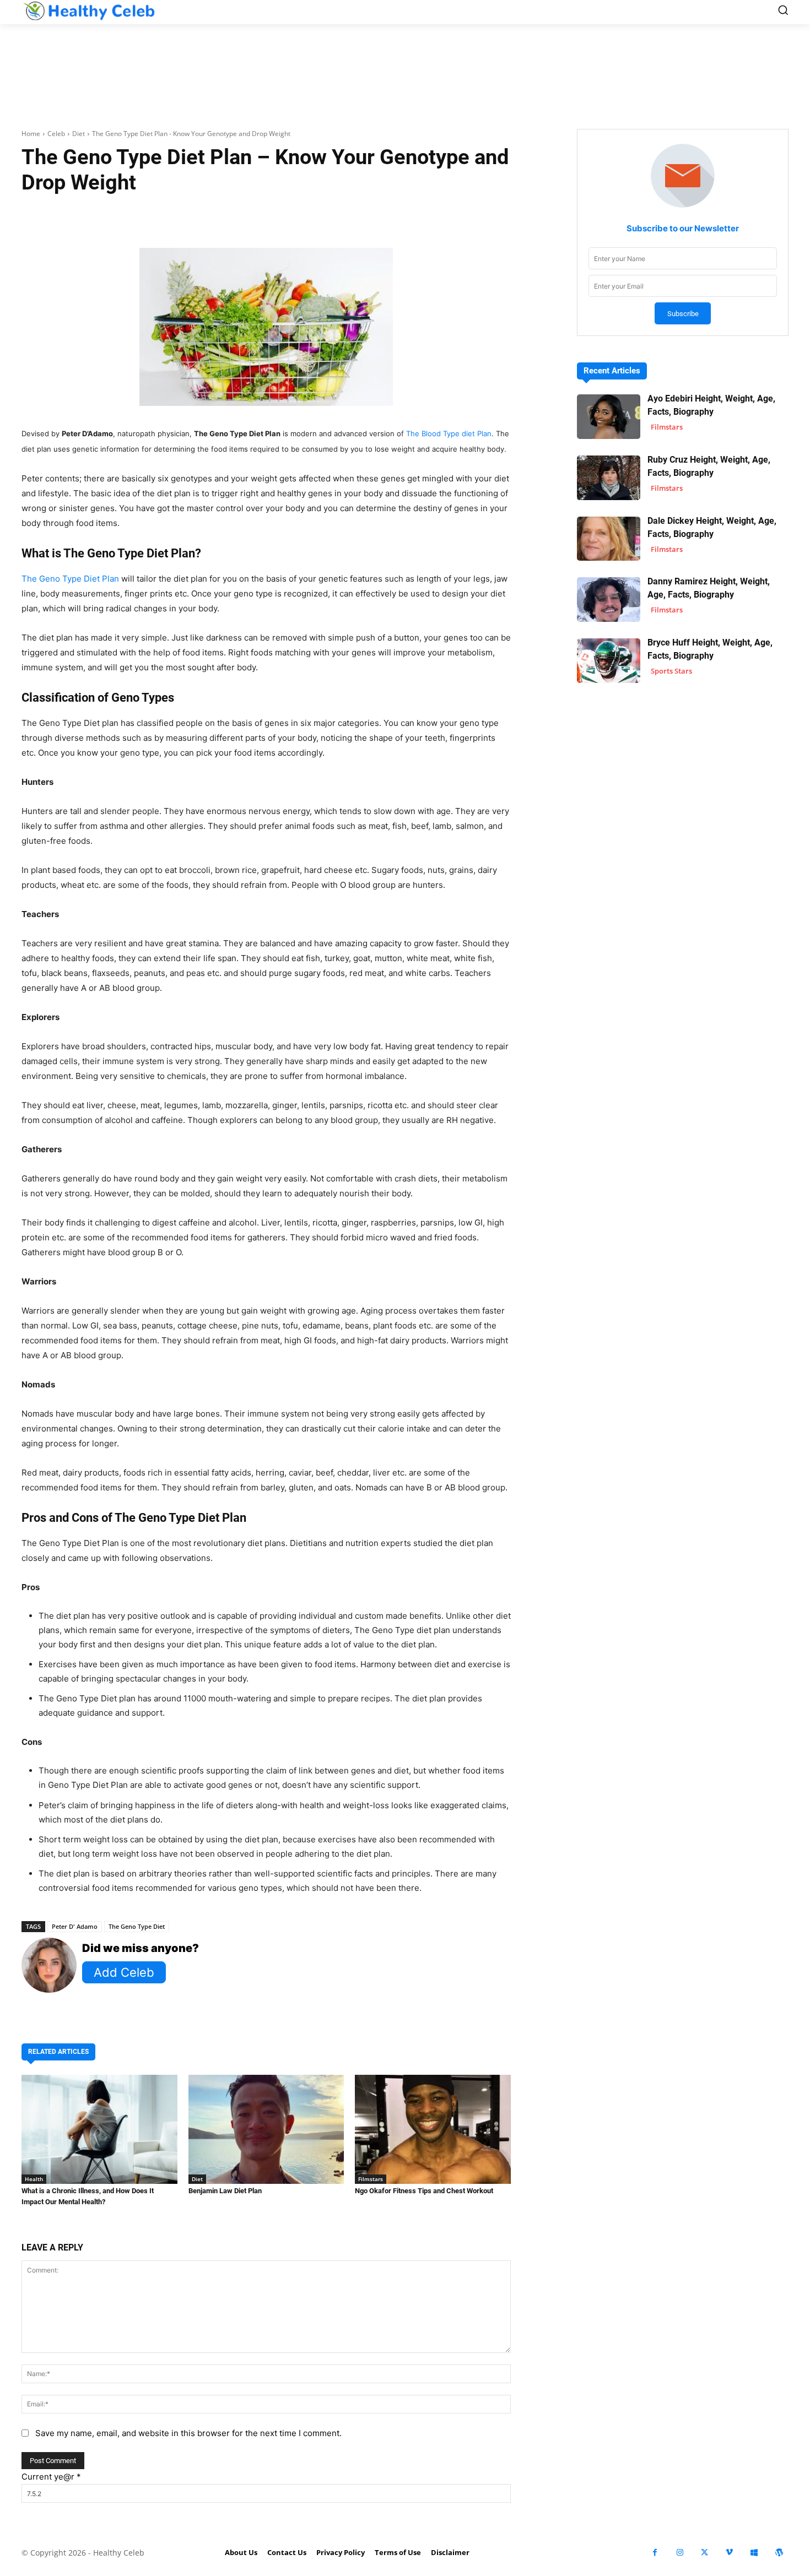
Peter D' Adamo (75, 1926)
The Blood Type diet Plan (449, 433)
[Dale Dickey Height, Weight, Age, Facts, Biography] (609, 539)
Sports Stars (671, 671)
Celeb (56, 134)
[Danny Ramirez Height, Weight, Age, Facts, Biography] (609, 600)
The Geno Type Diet (137, 1926)
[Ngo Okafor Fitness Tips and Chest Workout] (433, 2129)
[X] (704, 2553)
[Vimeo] (729, 2553)
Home (31, 134)
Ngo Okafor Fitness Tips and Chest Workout (424, 2191)
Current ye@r (51, 2477)
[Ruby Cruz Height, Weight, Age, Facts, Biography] (609, 478)
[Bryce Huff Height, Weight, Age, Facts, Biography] (609, 661)
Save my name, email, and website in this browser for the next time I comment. (188, 2433)
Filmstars (371, 2179)
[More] (397, 217)
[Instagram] (680, 2553)
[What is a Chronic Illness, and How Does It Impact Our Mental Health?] (99, 2129)
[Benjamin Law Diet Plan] (266, 2129)
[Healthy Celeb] (89, 11)
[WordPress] (779, 2553)
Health (34, 2179)
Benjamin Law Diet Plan (225, 2191)
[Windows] (754, 2553)
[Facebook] (655, 2553)
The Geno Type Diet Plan (70, 579)
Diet (79, 134)
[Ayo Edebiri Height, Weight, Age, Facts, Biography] (609, 417)
